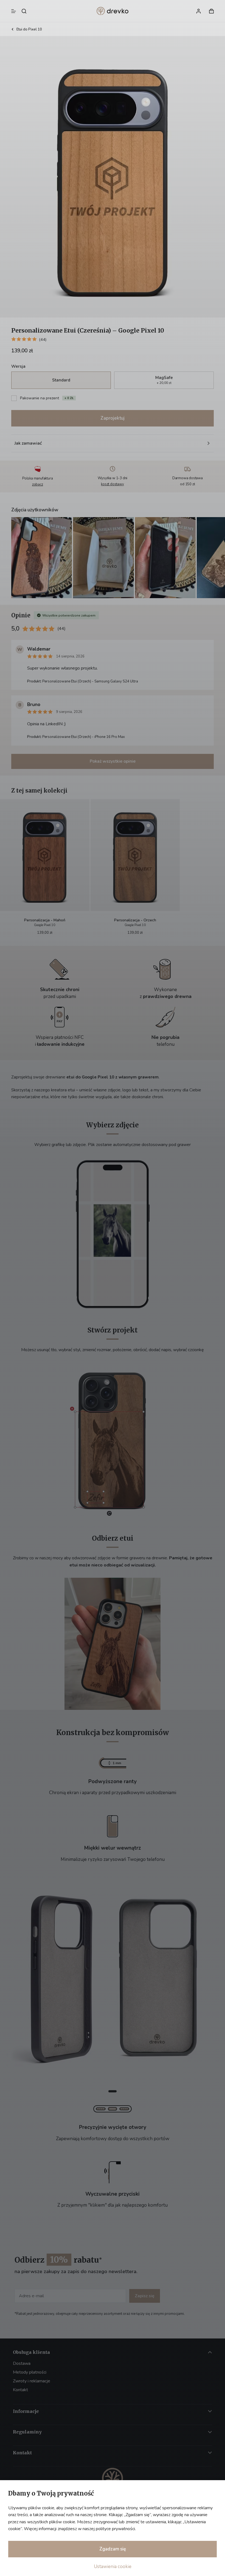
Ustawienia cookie (113, 2567)
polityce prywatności (115, 2529)
